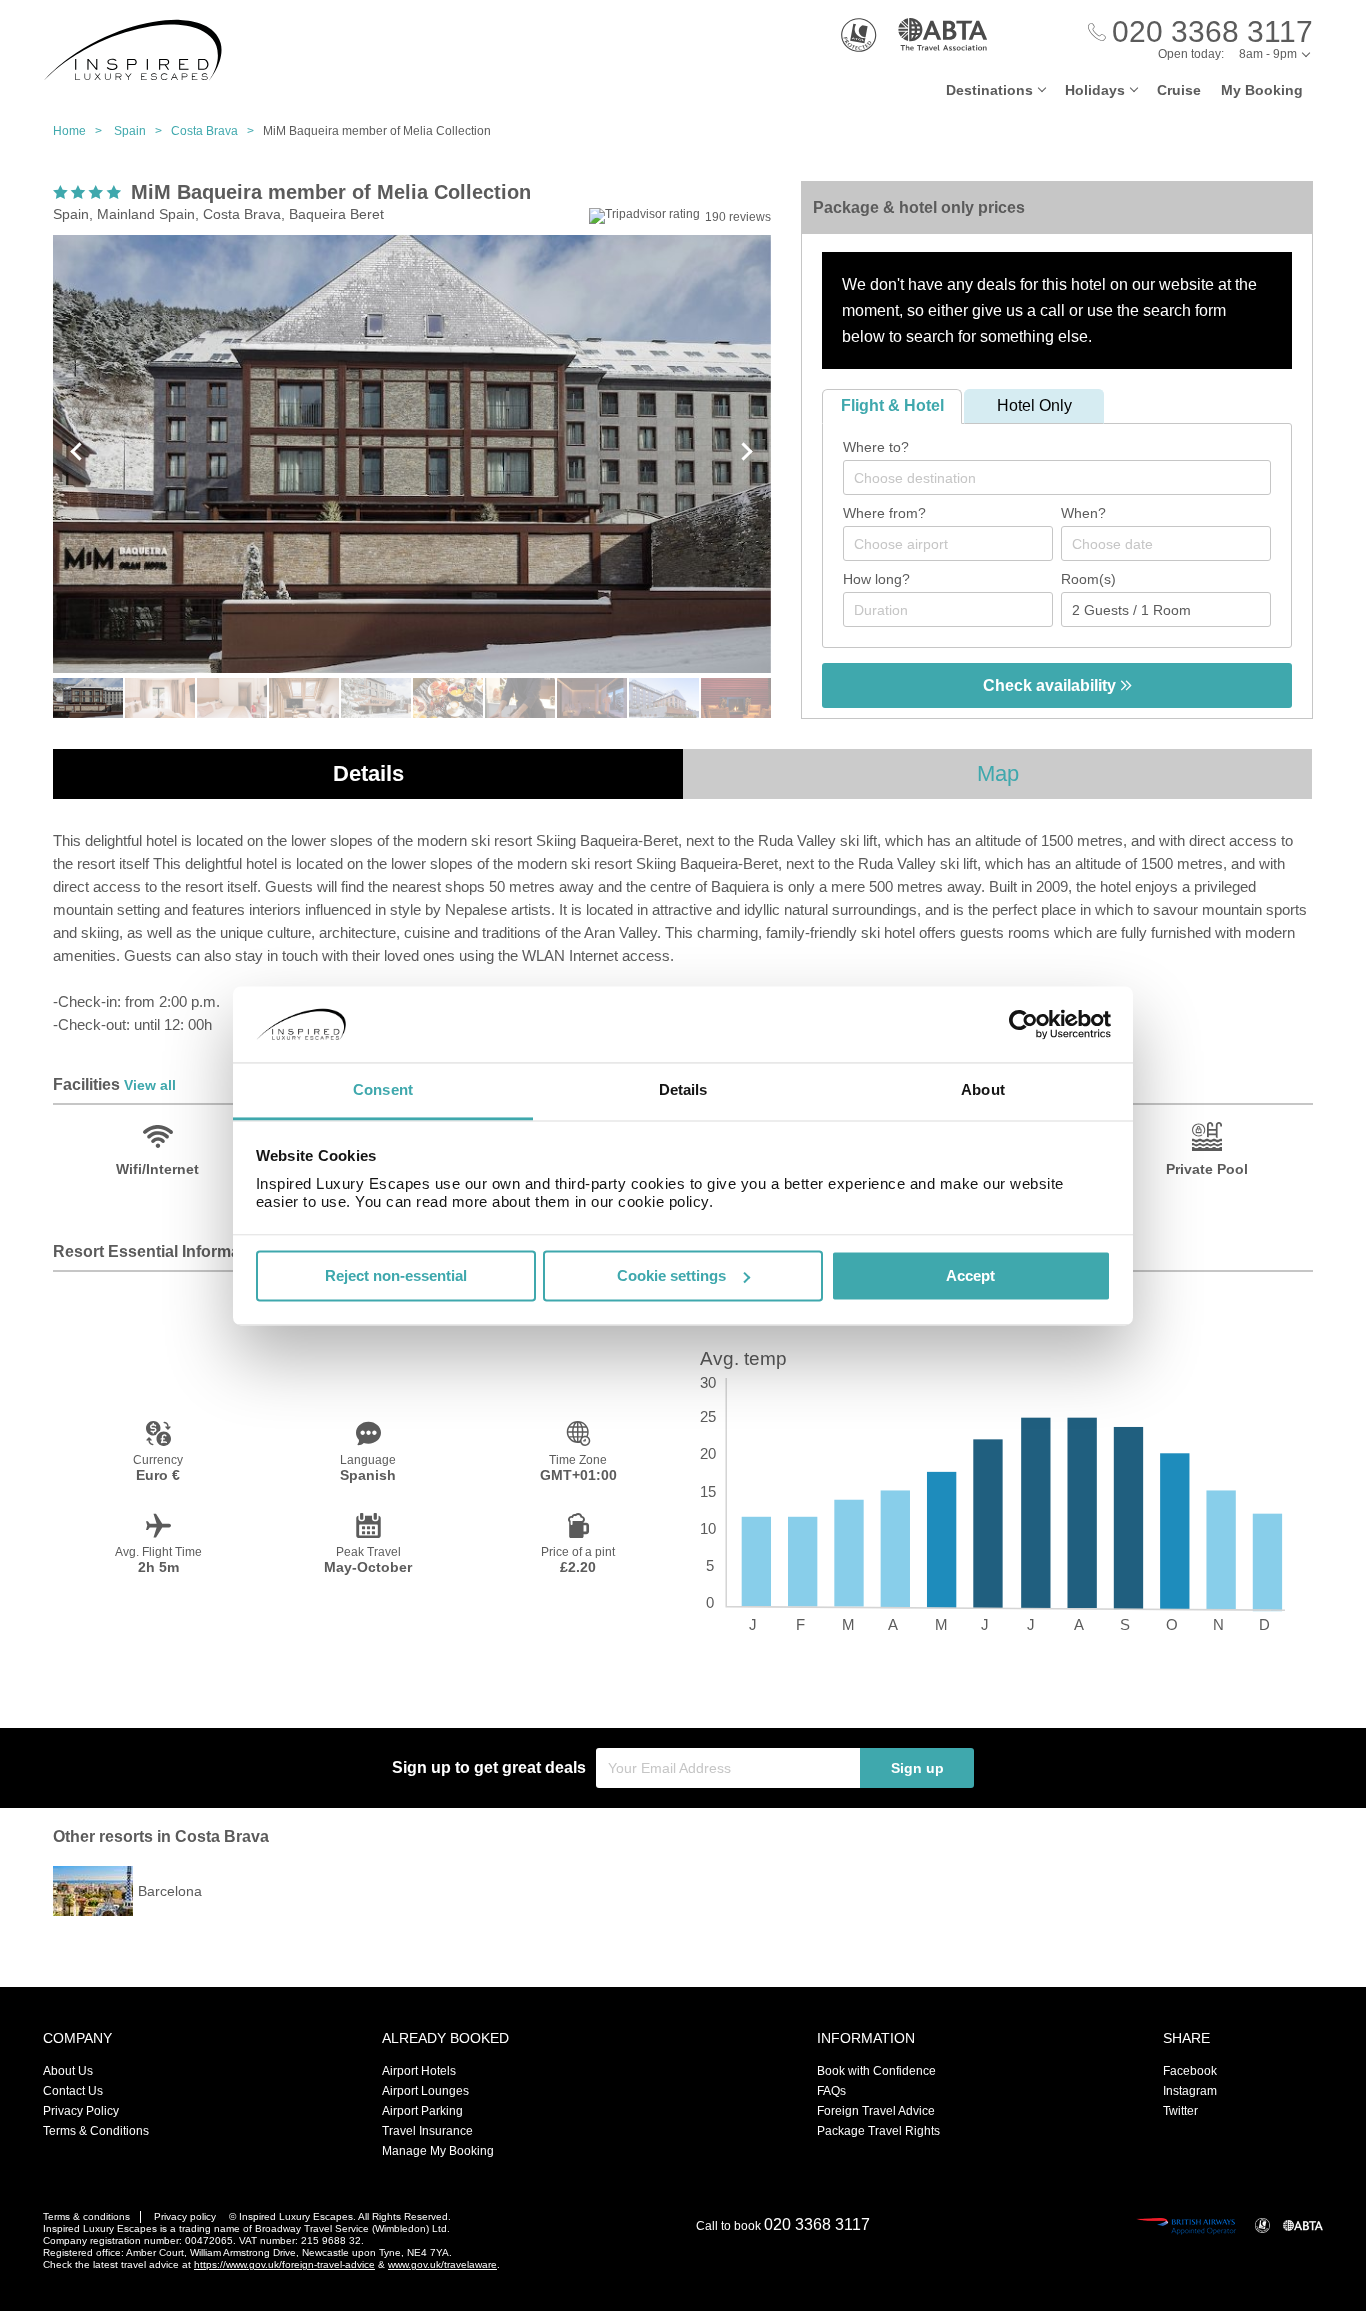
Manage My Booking (438, 2151)
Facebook (1190, 2071)
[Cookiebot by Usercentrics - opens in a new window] (1023, 1024)
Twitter (1180, 2111)
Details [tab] (683, 1090)
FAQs (831, 2091)
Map (998, 773)
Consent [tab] (383, 1090)
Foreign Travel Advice (876, 2111)
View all (150, 1085)
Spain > (142, 131)
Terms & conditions (86, 2216)
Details (368, 773)
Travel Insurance (427, 2131)
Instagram (1190, 2091)
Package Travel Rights (878, 2131)
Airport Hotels (419, 2071)
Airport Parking (422, 2111)
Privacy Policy (81, 2111)
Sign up (917, 1768)
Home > (82, 131)
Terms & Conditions (96, 2131)
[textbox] (1067, 478)
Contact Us (73, 2091)
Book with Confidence (876, 2071)
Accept (970, 1275)
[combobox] (1057, 477)
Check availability (1051, 685)
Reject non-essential (396, 1275)
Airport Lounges (425, 2091)
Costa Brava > (217, 131)
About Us (68, 2071)
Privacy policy (185, 2216)
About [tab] (983, 1090)
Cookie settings (671, 1275)
